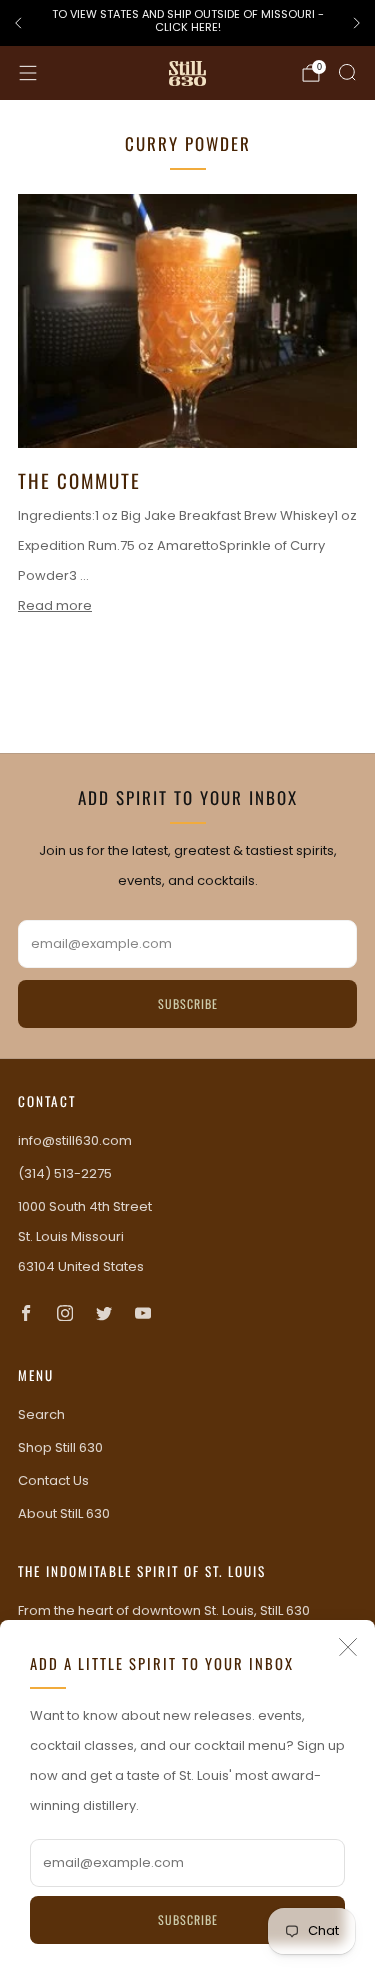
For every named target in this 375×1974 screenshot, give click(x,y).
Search (41, 1414)
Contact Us (53, 1480)
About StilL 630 (64, 1513)
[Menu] (28, 73)
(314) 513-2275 (65, 1173)
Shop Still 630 (60, 1447)
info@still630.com (75, 1140)
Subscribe (188, 1919)
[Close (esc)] (348, 1647)
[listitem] (187, 23)
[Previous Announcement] (18, 23)
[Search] (347, 72)
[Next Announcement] (357, 23)
